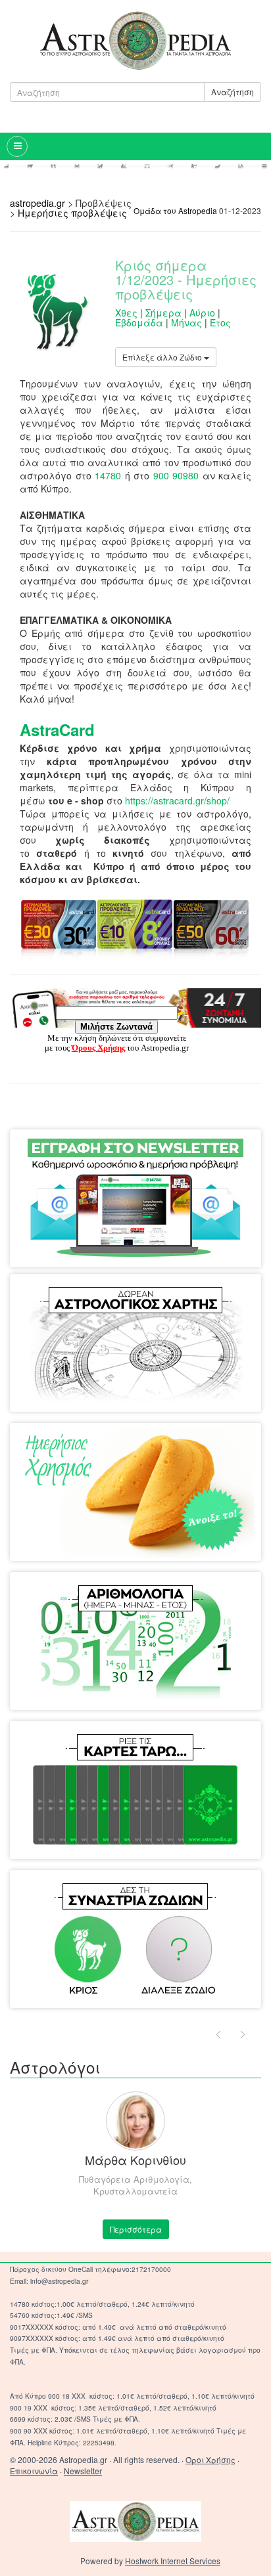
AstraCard (57, 730)
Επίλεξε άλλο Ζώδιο (163, 357)
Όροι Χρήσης (210, 2459)
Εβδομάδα (139, 322)
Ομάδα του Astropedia (175, 210)
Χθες (126, 313)
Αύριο (202, 313)
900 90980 (176, 475)
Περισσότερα (136, 2229)
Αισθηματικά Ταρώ (83, 1747)
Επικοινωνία (34, 2471)
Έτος (220, 322)
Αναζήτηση (233, 92)
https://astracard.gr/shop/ (177, 800)
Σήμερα (163, 313)
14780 (108, 475)
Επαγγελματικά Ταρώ (181, 1747)
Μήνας (186, 322)
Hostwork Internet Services (173, 2561)
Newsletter (83, 2471)
